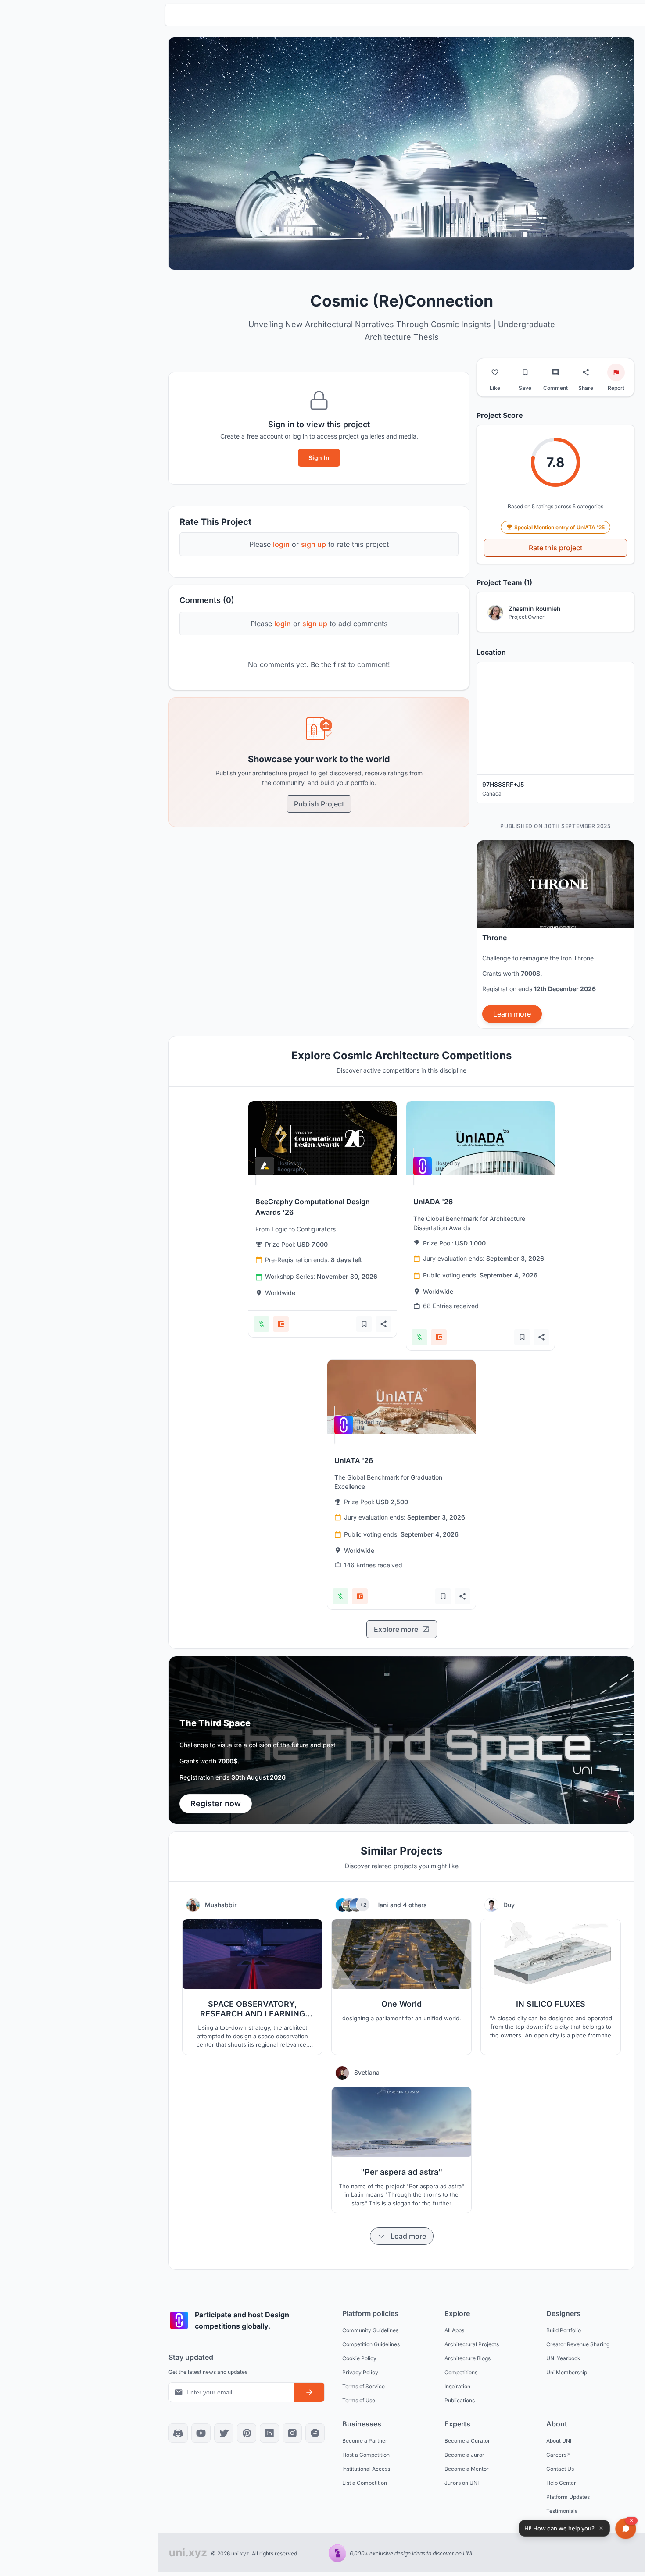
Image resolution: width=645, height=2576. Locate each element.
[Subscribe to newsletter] (309, 2392)
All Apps (454, 2330)
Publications (460, 2400)
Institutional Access (366, 2469)
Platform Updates (568, 2497)
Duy (509, 1905)
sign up (314, 544)
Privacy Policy (360, 2372)
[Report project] (616, 372)
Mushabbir (221, 1905)
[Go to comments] (555, 372)
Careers (556, 2455)
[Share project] (586, 372)
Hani (383, 1905)
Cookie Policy (359, 2358)
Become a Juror (464, 2455)
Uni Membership (567, 2372)
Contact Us (560, 2469)
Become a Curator (467, 2441)
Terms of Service (364, 2386)
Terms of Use (359, 2400)
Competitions (461, 2372)
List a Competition (365, 2483)
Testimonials (562, 2511)
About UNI (559, 2441)
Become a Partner (365, 2441)
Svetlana (367, 2072)
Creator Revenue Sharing (578, 2344)
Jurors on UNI (462, 2483)
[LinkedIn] (269, 2433)
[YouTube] (201, 2433)
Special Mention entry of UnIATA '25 (559, 527)
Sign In (319, 458)
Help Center (561, 2483)
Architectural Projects (472, 2344)
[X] (224, 2433)
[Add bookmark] (364, 1324)
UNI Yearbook (563, 2358)
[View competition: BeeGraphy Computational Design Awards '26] (322, 1138)
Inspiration (457, 2386)
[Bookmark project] (525, 372)
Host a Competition (366, 2455)
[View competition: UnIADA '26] (480, 1138)
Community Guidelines (370, 2330)
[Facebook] (315, 2433)
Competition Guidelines (371, 2344)
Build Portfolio (564, 2330)
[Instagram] (292, 2433)
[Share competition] (383, 1324)
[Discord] (178, 2433)
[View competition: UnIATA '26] (401, 1397)
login (281, 544)
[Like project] (495, 372)
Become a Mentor (467, 2469)
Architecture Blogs (468, 2358)
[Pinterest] (247, 2433)
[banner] (555, 934)
